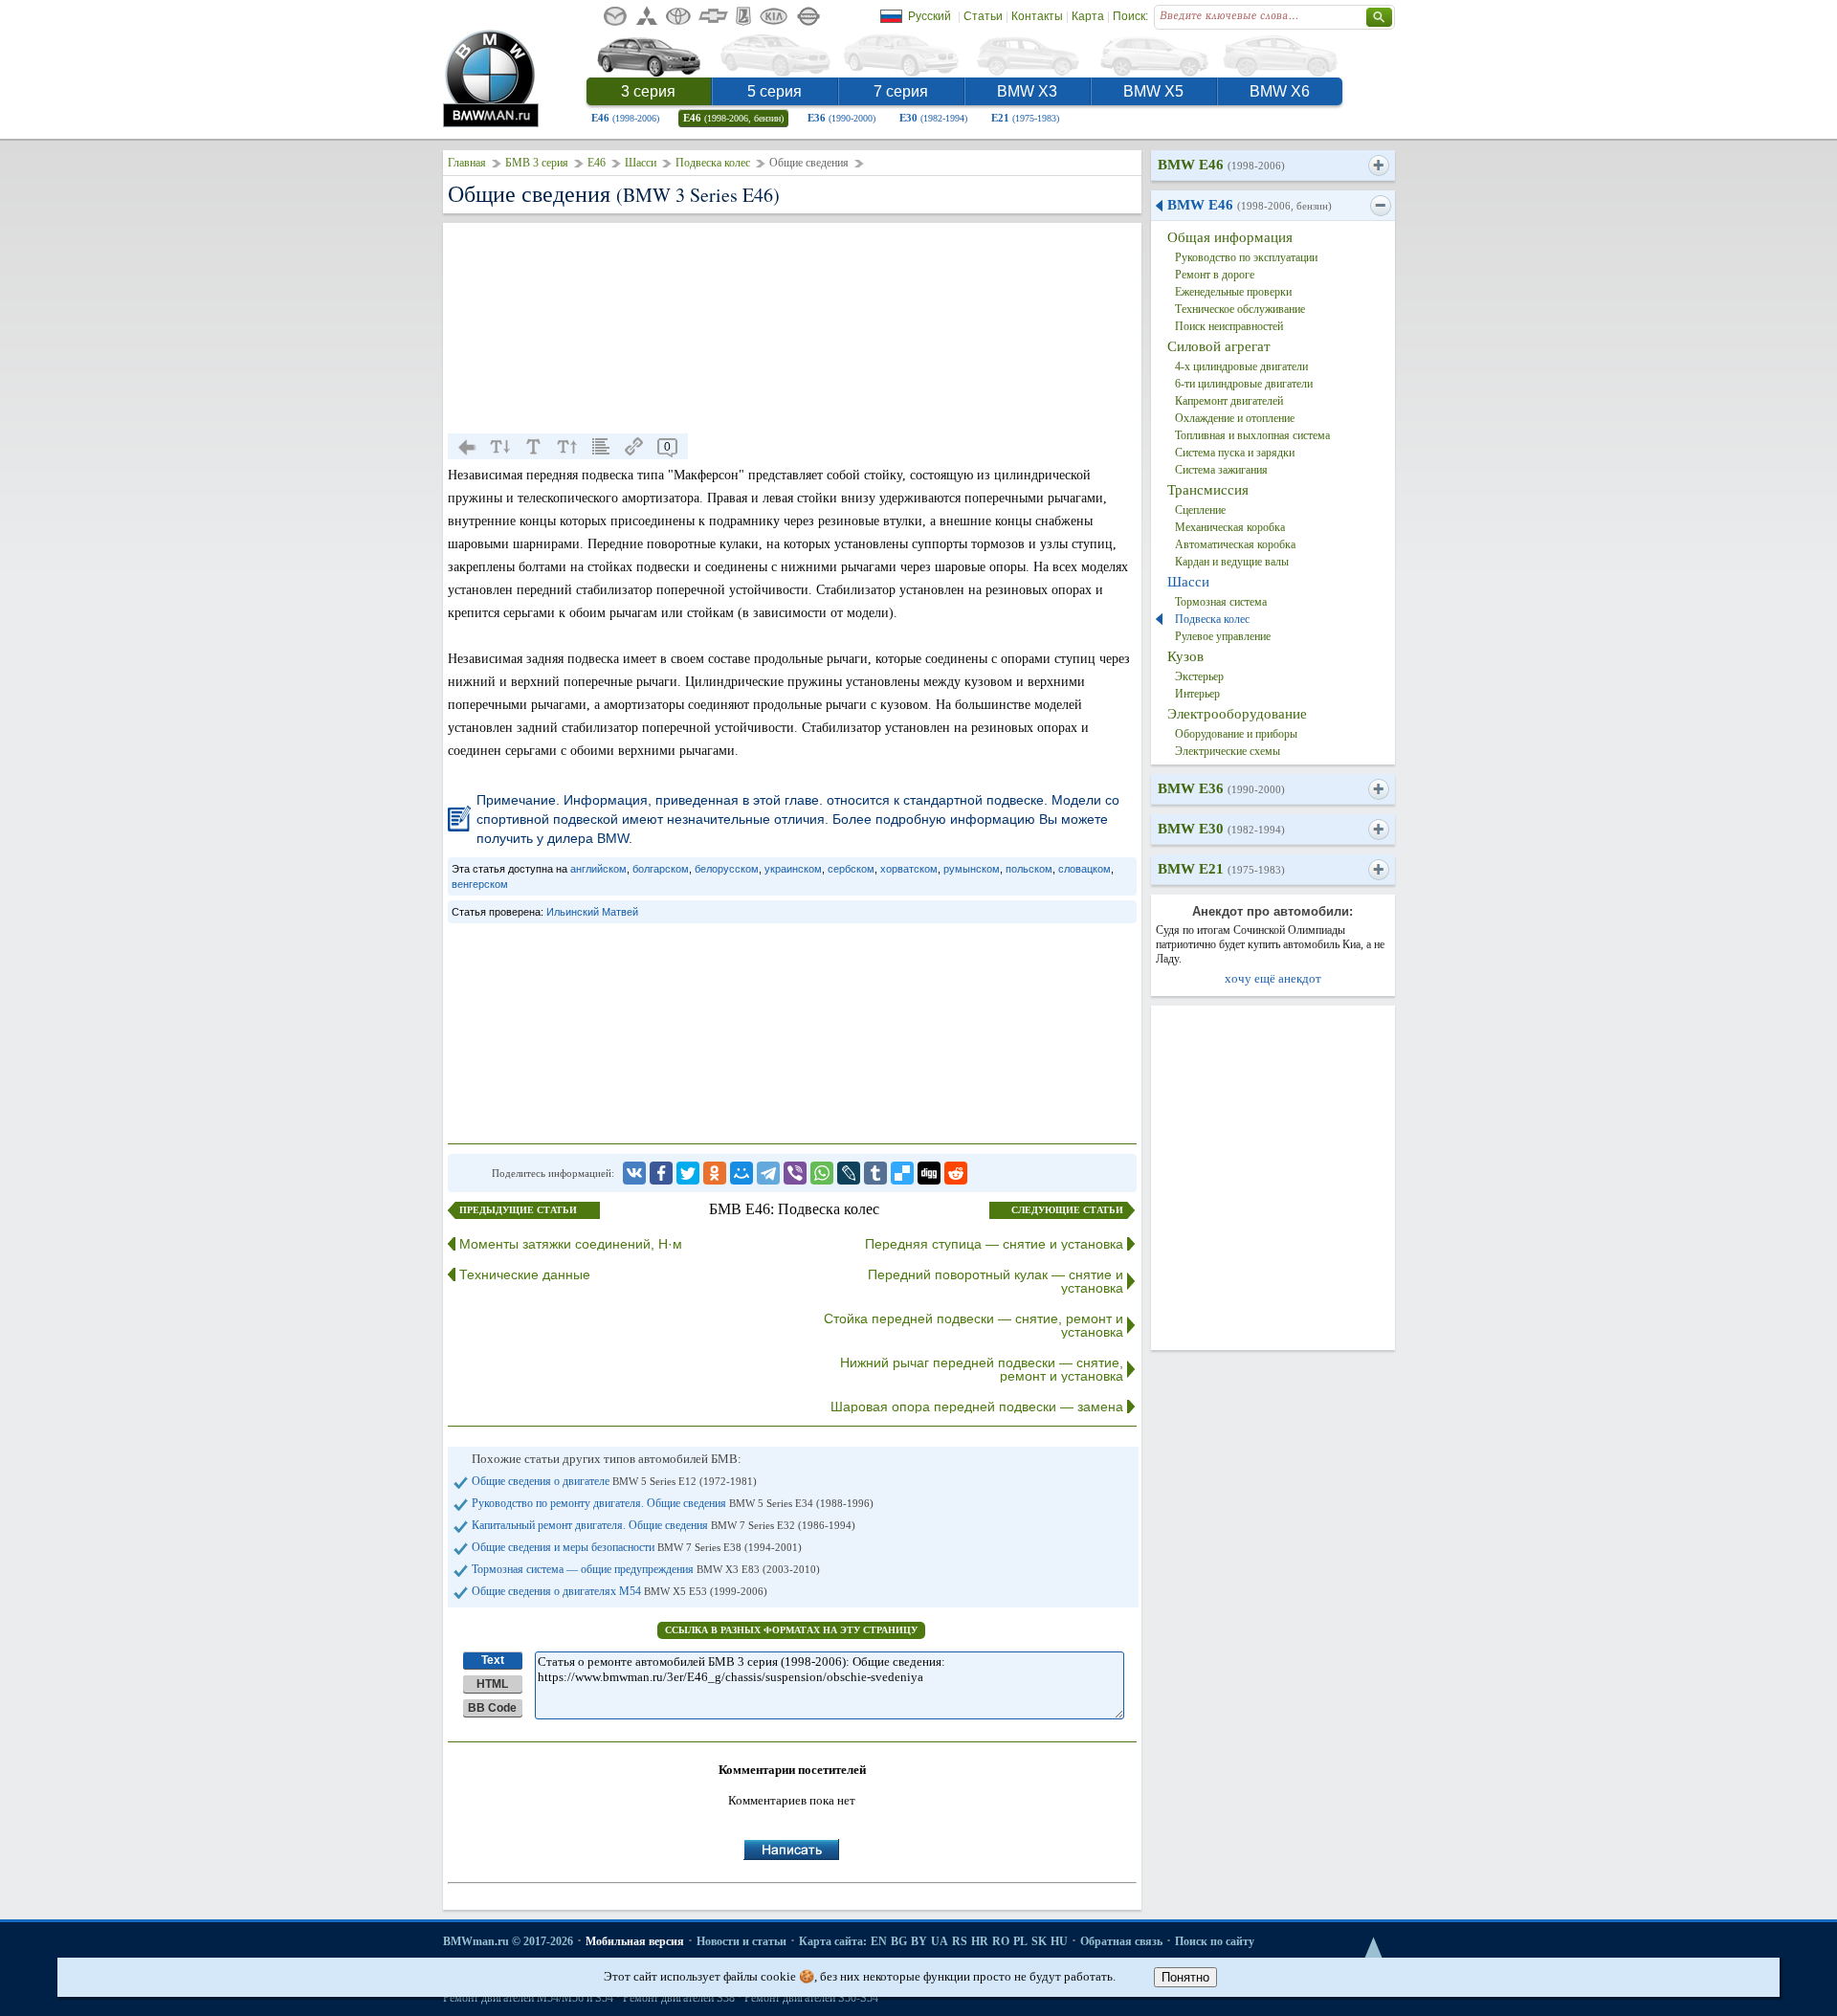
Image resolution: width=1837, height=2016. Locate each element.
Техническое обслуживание (1240, 309)
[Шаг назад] (467, 447)
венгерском (480, 884)
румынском (972, 869)
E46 (625, 118)
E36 (841, 118)
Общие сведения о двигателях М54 (620, 1591)
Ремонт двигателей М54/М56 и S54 (528, 1998)
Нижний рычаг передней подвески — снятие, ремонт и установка (982, 1369)
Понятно (1185, 1977)
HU (1059, 1941)
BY (919, 1941)
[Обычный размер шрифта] (534, 447)
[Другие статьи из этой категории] (601, 447)
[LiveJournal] (849, 1173)
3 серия (648, 91)
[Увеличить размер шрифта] (567, 447)
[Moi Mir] (741, 1173)
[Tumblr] (875, 1173)
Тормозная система (1221, 602)
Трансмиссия (1208, 490)
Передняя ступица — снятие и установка (994, 1244)
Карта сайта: (833, 1941)
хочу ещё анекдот (1273, 978)
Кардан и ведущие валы (1232, 562)
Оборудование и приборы (1236, 734)
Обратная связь (1121, 1941)
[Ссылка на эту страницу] (634, 447)
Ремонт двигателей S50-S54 (811, 1998)
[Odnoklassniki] (715, 1173)
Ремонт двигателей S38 (679, 1998)
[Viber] (795, 1173)
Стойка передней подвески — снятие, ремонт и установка (974, 1325)
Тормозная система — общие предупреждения (646, 1569)
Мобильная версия (635, 1941)
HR (980, 1941)
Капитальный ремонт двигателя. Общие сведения (664, 1525)
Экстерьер (1199, 676)
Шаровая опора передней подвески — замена (977, 1407)
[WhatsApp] (822, 1173)
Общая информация (1230, 237)
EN (879, 1941)
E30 (933, 118)
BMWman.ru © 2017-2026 (508, 1941)
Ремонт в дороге (1215, 275)
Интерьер (1197, 694)
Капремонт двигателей (1229, 401)
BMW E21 (1221, 869)
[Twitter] (688, 1173)
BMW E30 (1221, 829)
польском (1029, 869)
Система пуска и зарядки (1235, 453)
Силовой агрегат (1219, 346)
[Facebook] (661, 1173)
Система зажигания (1221, 470)
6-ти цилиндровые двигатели (1244, 384)
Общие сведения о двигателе (614, 1481)
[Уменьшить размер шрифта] (500, 447)
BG (899, 1941)
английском (598, 869)
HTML (492, 1684)
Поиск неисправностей (1229, 326)
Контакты (1037, 16)
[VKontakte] (634, 1173)
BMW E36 (1221, 788)
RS (960, 1941)
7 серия (901, 91)
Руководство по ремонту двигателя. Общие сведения (673, 1503)
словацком (1084, 869)
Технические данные (525, 1274)
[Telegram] (768, 1173)
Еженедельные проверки (1233, 292)
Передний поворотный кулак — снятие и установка (996, 1281)
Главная (467, 163)
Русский (930, 16)
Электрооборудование (1237, 714)
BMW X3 (1027, 91)
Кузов (1185, 656)
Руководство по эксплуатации (1246, 257)
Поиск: (1130, 16)
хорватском (909, 869)
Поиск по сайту (1215, 1941)
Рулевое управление (1223, 636)
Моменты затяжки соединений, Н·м (571, 1244)
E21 (1025, 118)
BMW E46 (1221, 165)
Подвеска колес (713, 163)
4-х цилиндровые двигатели (1241, 366)
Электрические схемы (1228, 751)
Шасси (641, 163)
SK (1039, 1941)
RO (1001, 1941)
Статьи (983, 16)
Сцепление (1200, 510)
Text (493, 1660)
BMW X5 (1153, 91)
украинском (793, 869)
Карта (1088, 16)
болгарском (661, 869)
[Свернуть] (1380, 206)
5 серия (775, 91)
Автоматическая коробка (1235, 544)
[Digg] (929, 1173)
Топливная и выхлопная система (1252, 435)
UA (940, 1941)
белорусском (727, 869)
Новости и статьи (741, 1941)
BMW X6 (1280, 91)
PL (1020, 1941)
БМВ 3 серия (537, 163)
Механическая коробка (1230, 527)
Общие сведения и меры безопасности (637, 1547)
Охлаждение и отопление (1235, 418)
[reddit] (956, 1173)
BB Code (492, 1708)
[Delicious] (902, 1173)
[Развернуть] (1378, 166)
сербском (851, 869)
